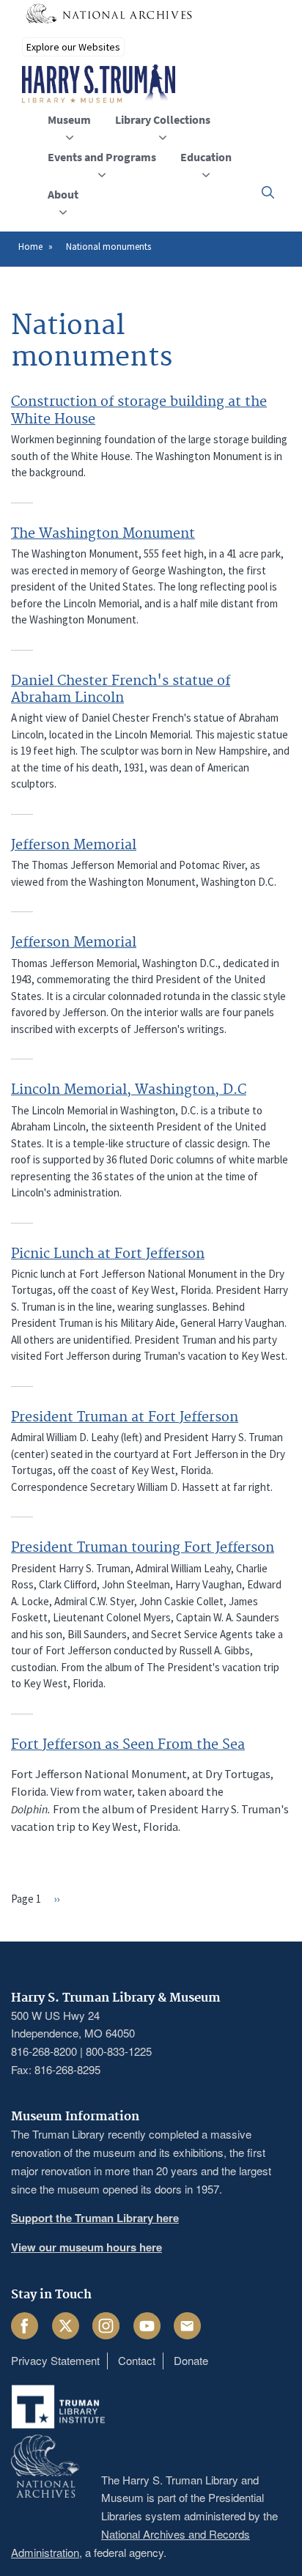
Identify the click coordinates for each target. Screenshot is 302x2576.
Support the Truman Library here (95, 2218)
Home (30, 247)
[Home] (99, 84)
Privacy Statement (55, 2360)
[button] (268, 192)
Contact (137, 2360)
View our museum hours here (86, 2247)
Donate (191, 2360)
